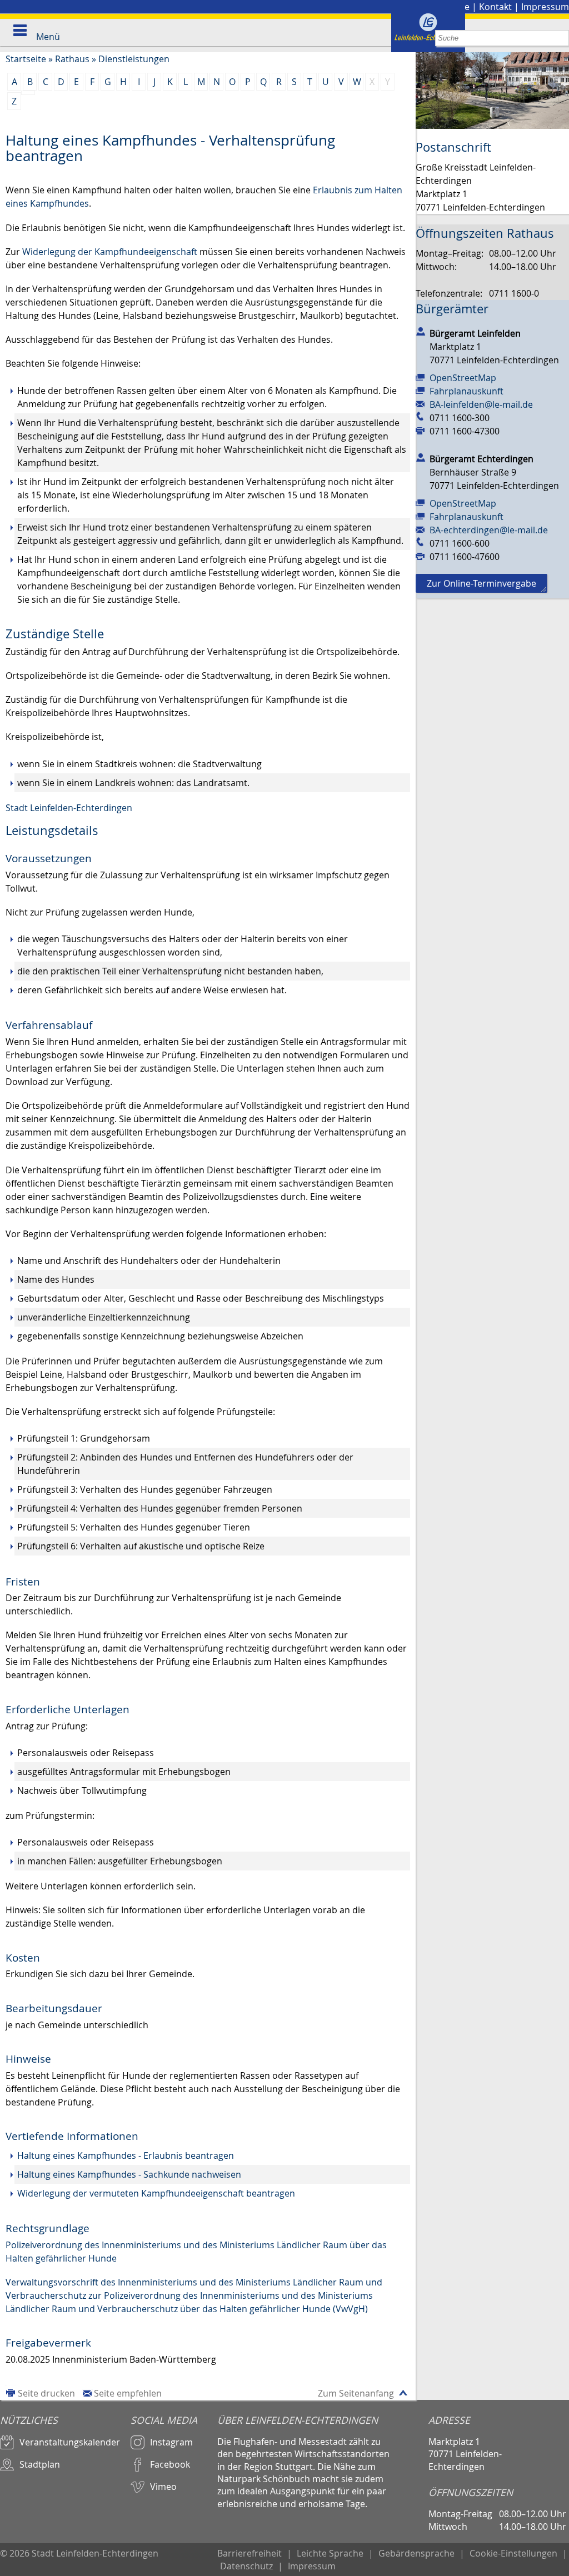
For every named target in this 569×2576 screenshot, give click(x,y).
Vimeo (163, 2487)
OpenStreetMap (463, 378)
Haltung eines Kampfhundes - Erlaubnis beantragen (126, 2155)
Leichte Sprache (330, 2553)
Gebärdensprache (416, 2553)
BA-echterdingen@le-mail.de (489, 530)
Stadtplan (40, 2464)
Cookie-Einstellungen (513, 2553)
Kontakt (495, 7)
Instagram (171, 2442)
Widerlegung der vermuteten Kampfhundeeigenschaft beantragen (156, 2193)
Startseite (26, 59)
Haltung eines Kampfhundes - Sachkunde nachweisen (129, 2174)
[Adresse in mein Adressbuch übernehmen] (421, 331)
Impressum (545, 7)
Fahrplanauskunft (466, 391)
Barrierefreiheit (249, 2553)
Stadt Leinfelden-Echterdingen (69, 808)
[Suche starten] (561, 38)
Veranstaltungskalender (70, 2442)
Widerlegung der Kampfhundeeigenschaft (110, 252)
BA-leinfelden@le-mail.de (481, 404)
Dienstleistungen (134, 59)
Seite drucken (46, 2393)
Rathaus (72, 59)
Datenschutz (246, 2566)
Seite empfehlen (128, 2393)
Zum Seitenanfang (356, 2393)
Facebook (170, 2464)
